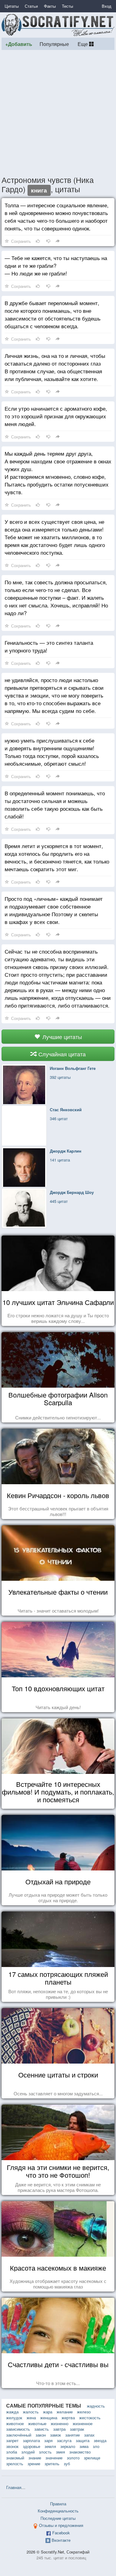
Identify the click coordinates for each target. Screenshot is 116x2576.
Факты (50, 6)
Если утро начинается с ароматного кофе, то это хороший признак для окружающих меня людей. (56, 416)
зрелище (92, 2458)
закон (41, 2435)
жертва (68, 2418)
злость (45, 2452)
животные (37, 2423)
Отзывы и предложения (61, 2525)
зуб (67, 2464)
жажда (12, 2412)
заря (48, 2440)
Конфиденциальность (58, 2511)
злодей (28, 2452)
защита (83, 2440)
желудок (14, 2418)
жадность (96, 2406)
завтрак (77, 2429)
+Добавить (19, 44)
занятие (73, 2435)
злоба (12, 2452)
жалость (31, 2412)
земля (50, 2446)
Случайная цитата (61, 1054)
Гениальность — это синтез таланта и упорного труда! (49, 646)
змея (60, 2452)
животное (15, 2423)
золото (73, 2458)
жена (31, 2418)
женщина (49, 2418)
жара (48, 2412)
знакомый (15, 2458)
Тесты (67, 6)
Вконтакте (61, 2540)
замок (56, 2435)
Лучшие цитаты (61, 1037)
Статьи (31, 6)
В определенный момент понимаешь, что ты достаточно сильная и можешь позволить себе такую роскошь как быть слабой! (55, 805)
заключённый (19, 2435)
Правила (58, 2504)
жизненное (83, 2423)
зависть (42, 2429)
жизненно (60, 2423)
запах (89, 2435)
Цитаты (12, 6)
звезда (100, 2440)
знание (35, 2458)
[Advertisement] (58, 112)
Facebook (61, 2533)
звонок (12, 2446)
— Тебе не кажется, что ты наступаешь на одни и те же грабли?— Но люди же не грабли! (56, 265)
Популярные (54, 44)
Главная (14, 2487)
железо (84, 2412)
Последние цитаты (58, 2518)
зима (84, 2446)
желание (65, 2412)
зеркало (68, 2446)
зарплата (31, 2440)
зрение (34, 2464)
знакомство (80, 2452)
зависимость (18, 2429)
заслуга (64, 2440)
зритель (52, 2464)
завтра (59, 2429)
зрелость (15, 2464)
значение (54, 2458)
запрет (12, 2440)
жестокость (90, 2418)
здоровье (32, 2446)
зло (96, 2446)
